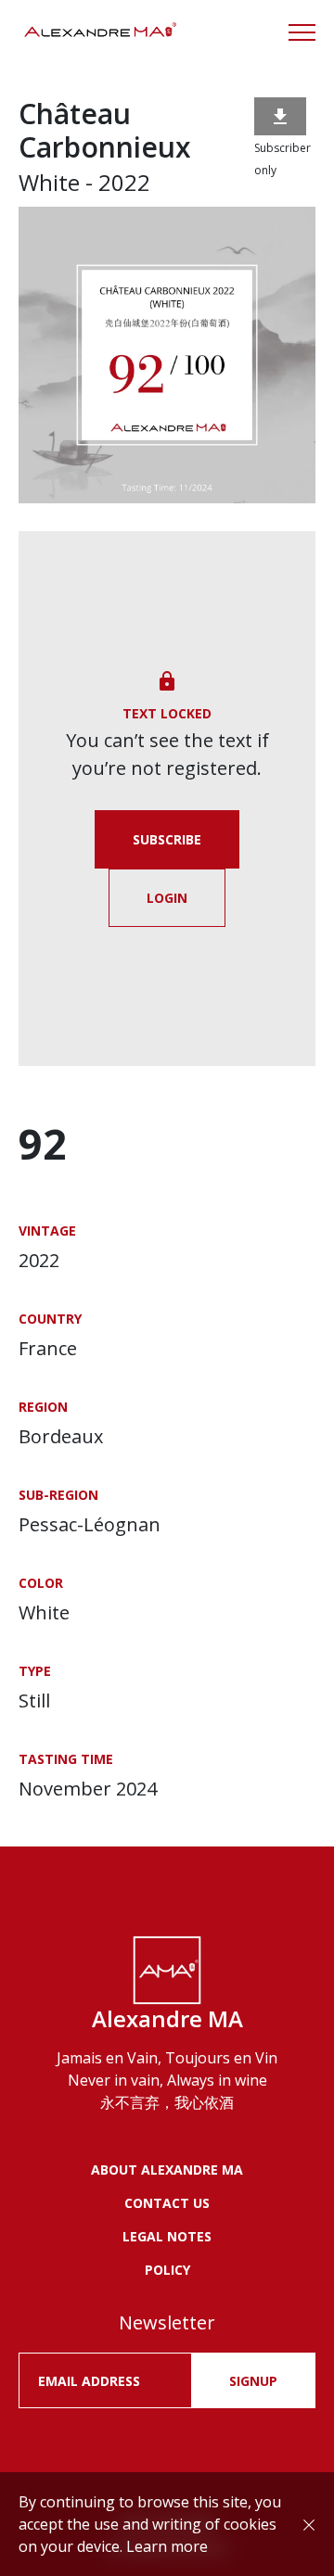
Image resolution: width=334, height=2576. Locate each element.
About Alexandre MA (167, 2170)
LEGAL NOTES (167, 2236)
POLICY (167, 2270)
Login (167, 898)
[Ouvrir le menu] (302, 32)
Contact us (167, 2203)
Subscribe (167, 839)
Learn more (167, 2546)
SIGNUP (253, 2381)
